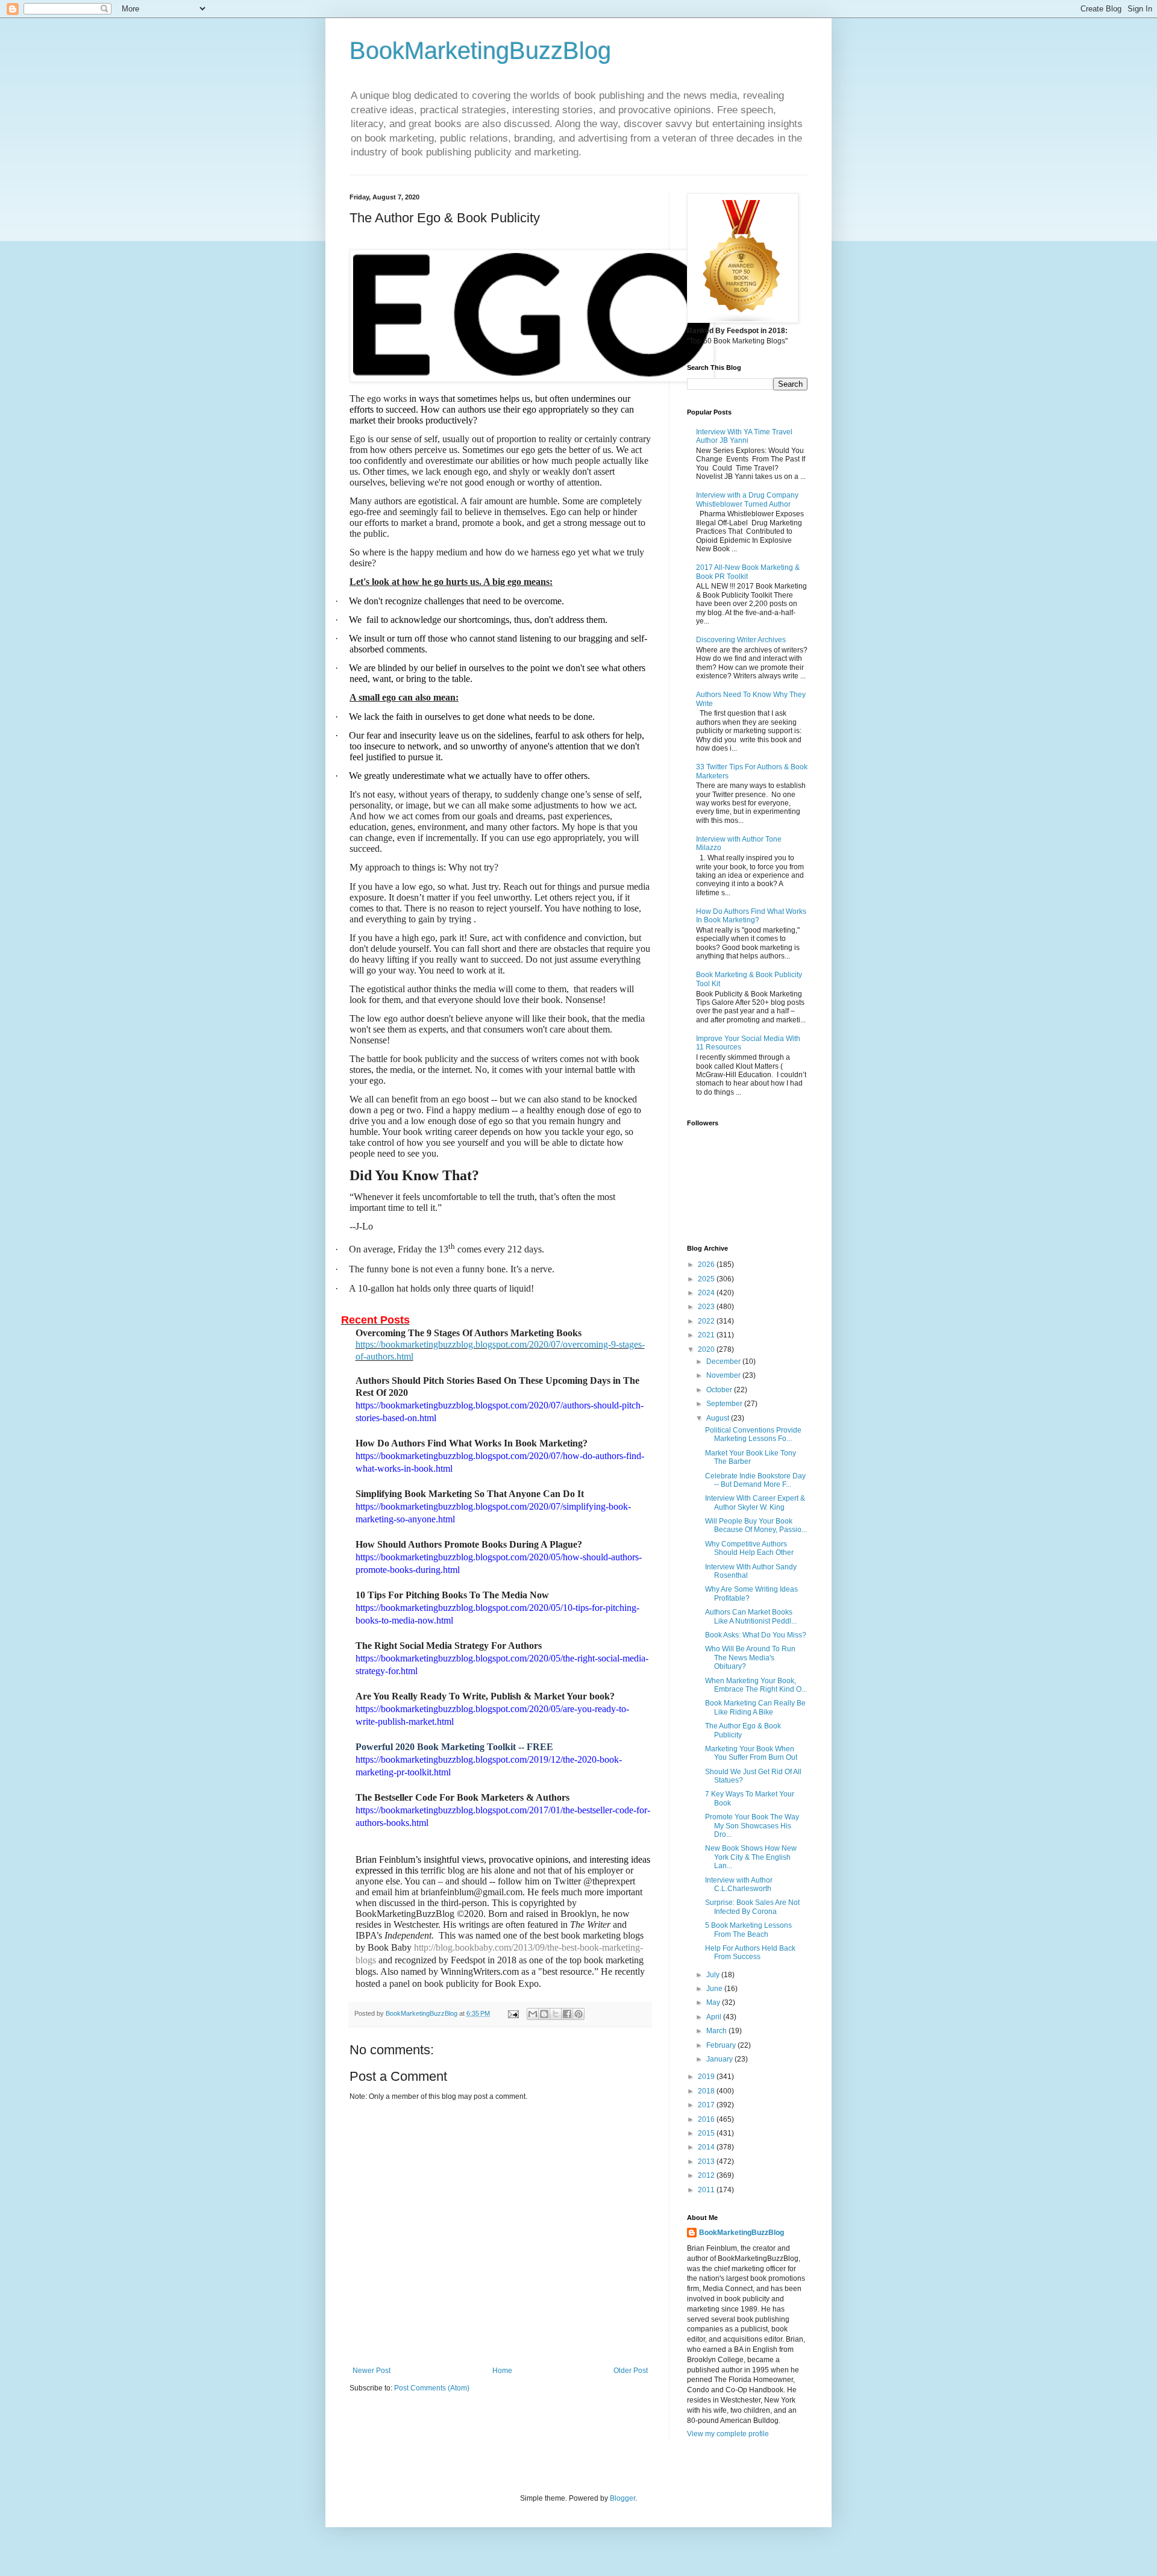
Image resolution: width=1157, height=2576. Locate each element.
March (717, 2031)
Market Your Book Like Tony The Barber (751, 1457)
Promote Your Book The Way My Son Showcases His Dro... (752, 1826)
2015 (707, 2133)
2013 (707, 2162)
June (715, 1989)
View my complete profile (728, 2434)
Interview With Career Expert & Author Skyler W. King (755, 1502)
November (724, 1375)
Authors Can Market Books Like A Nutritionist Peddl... (751, 1616)
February (722, 2045)
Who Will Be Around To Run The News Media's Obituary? (750, 1658)
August (719, 1418)
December (724, 1361)
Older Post (631, 2371)
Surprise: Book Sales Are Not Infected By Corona (752, 1907)
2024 (707, 1293)
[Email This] (533, 2014)
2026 (707, 1265)
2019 (707, 2077)
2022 (707, 1321)
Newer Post (372, 2371)
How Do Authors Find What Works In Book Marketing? (751, 916)
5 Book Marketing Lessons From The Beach (748, 1930)
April (715, 2017)
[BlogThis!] (544, 2014)
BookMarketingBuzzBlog (480, 51)
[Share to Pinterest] (578, 2014)
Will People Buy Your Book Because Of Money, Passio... (756, 1525)
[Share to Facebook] (567, 2014)
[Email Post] (513, 2013)
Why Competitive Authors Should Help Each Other (749, 1548)
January (720, 2059)
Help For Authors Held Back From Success (750, 1952)
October (720, 1390)
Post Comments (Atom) (432, 2388)
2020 (707, 1349)
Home (502, 2371)
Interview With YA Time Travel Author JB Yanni (744, 436)
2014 (707, 2147)
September (725, 1404)
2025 (707, 1279)
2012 (707, 2175)
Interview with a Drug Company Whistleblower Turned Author (747, 499)
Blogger (622, 2498)
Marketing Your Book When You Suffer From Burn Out (751, 1753)
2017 (707, 2105)
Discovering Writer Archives (741, 640)
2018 (707, 2091)
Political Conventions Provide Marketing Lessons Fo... (753, 1434)
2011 (707, 2190)
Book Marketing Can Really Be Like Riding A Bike (755, 1707)
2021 (707, 1335)
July (714, 1975)
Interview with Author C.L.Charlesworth (739, 1884)
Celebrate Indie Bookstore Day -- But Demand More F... (755, 1480)
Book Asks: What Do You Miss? (756, 1635)
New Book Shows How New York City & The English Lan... (751, 1857)
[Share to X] (556, 2014)
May (714, 2002)
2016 (707, 2119)
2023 (707, 1307)
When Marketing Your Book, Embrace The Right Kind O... (756, 1685)
